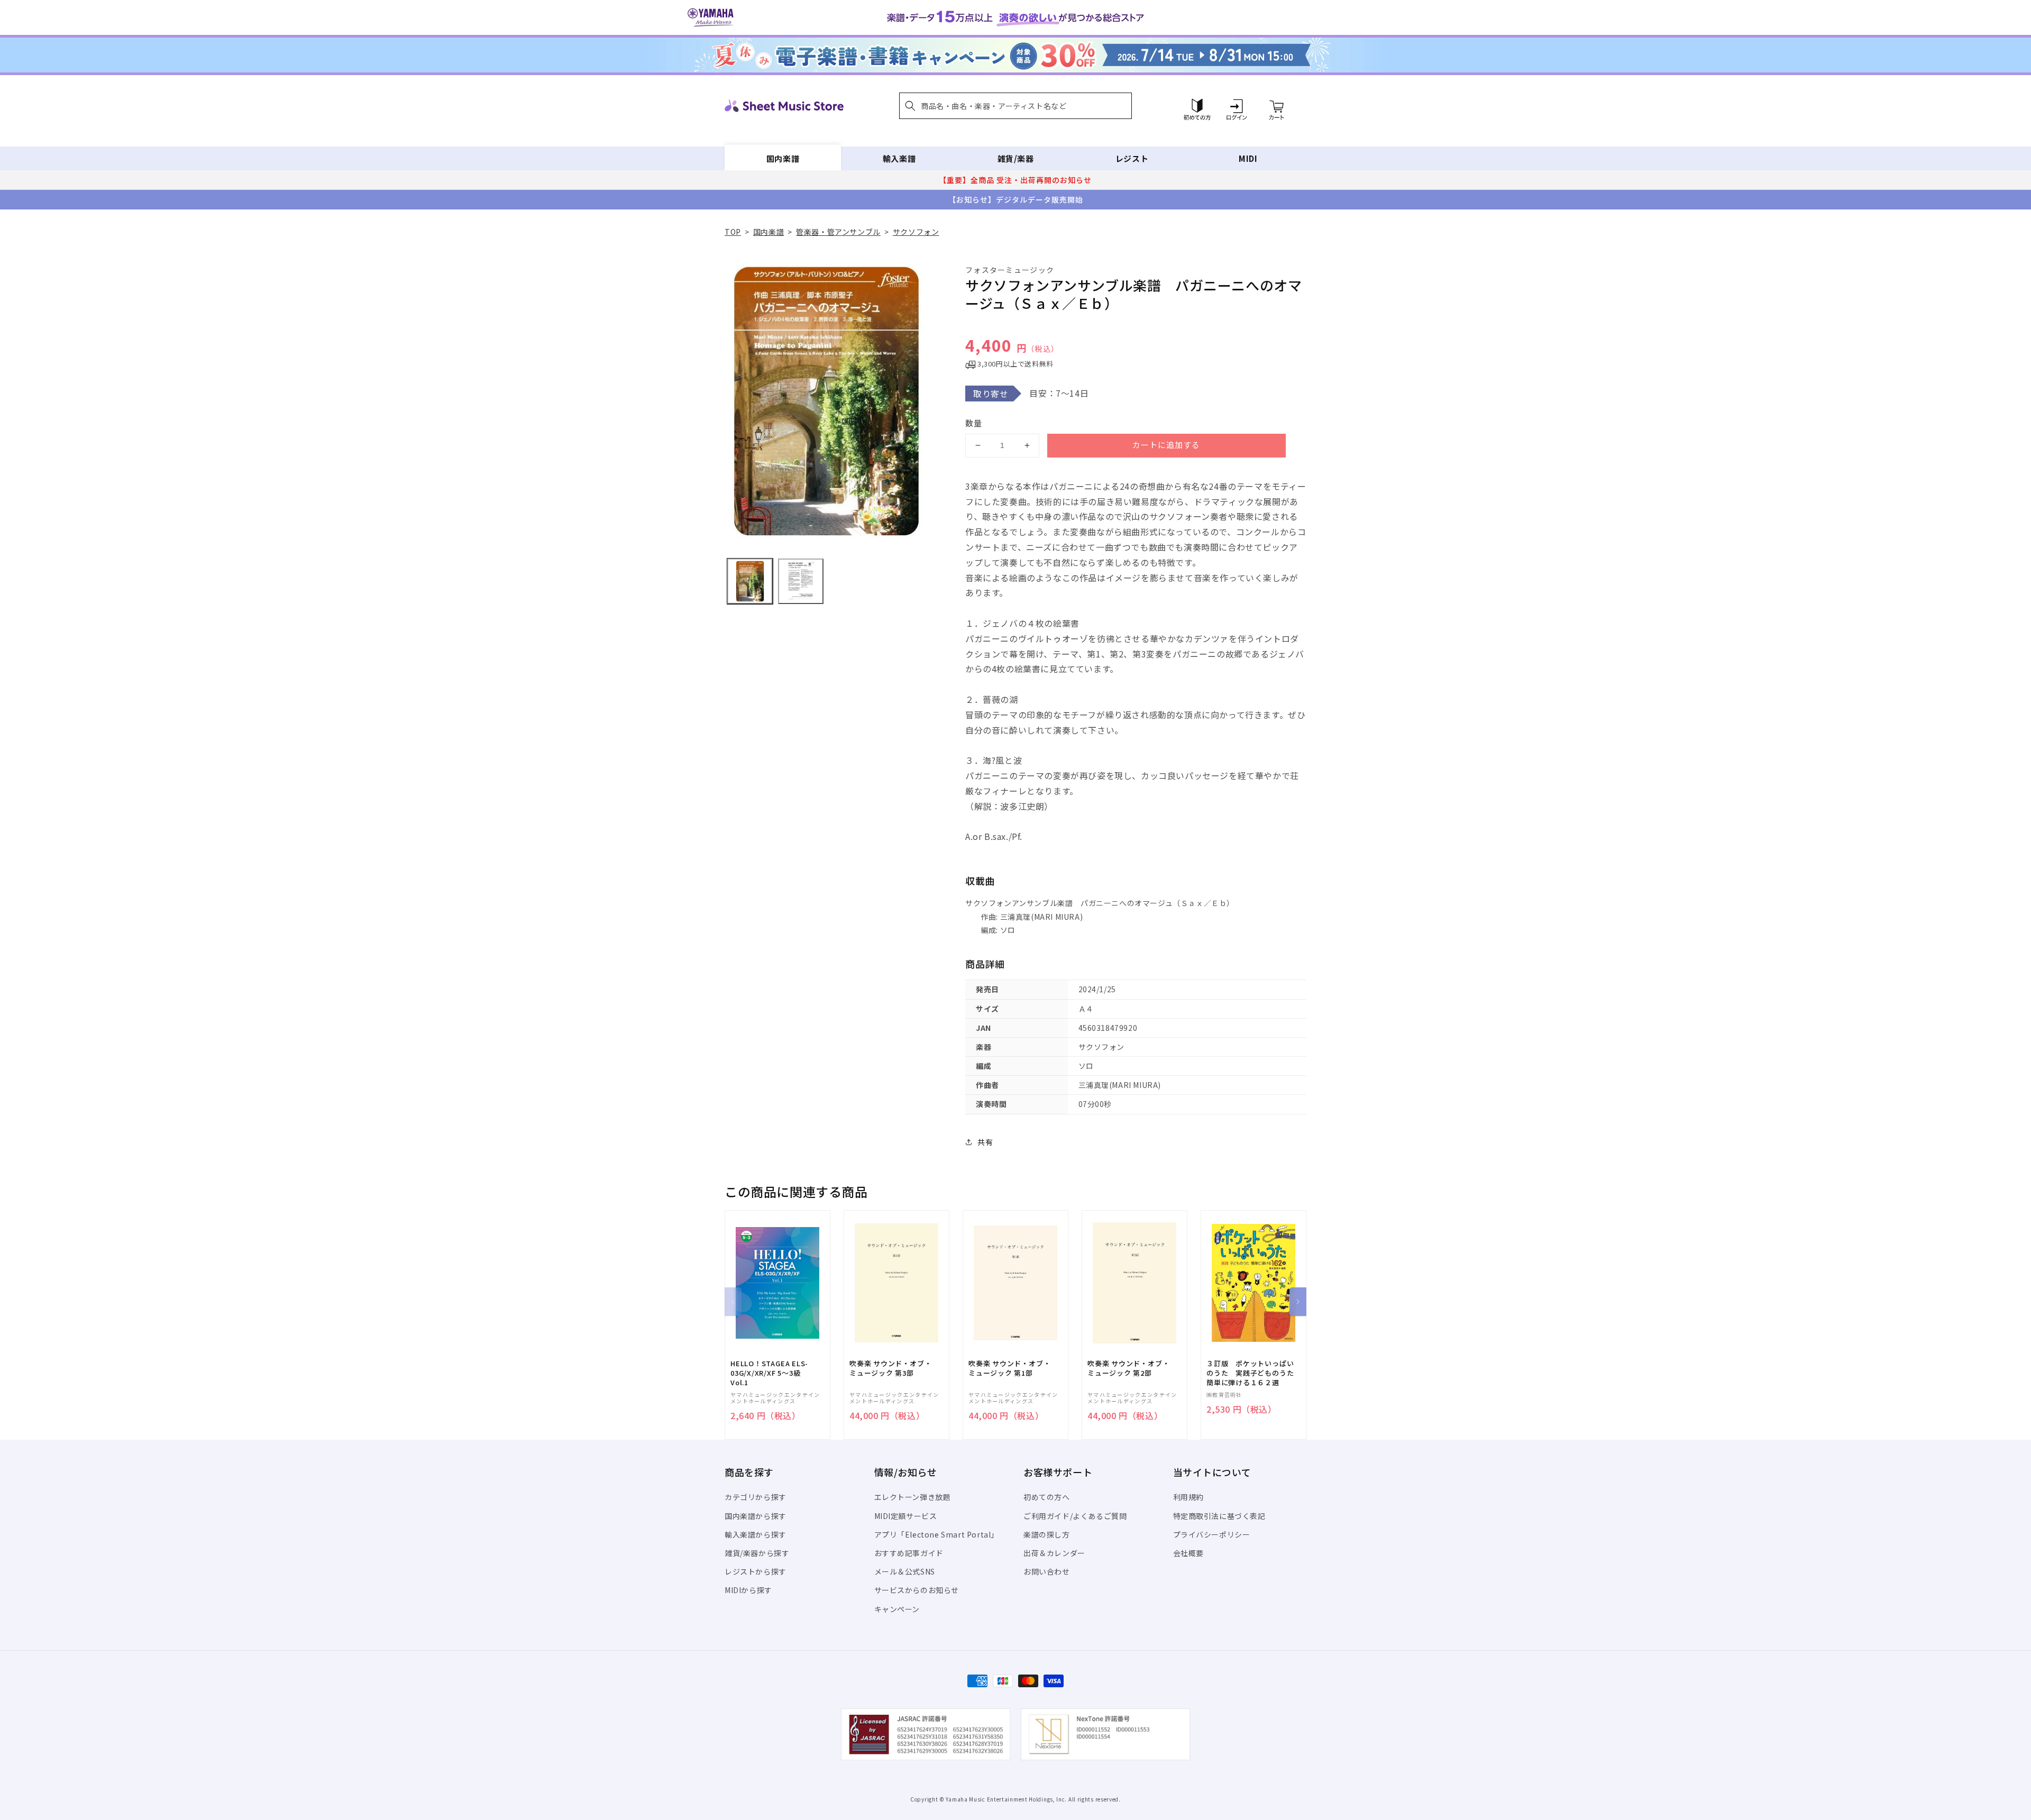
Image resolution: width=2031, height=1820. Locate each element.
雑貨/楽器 (1016, 158)
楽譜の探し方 (1047, 1534)
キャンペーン (897, 1609)
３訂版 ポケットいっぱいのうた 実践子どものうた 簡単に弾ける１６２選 (1254, 1373)
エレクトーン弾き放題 (913, 1497)
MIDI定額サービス (906, 1516)
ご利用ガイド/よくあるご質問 (1075, 1516)
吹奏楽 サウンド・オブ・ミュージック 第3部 (890, 1368)
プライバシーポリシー (1212, 1534)
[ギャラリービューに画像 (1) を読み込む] (750, 581)
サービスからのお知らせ (917, 1590)
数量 (974, 423)
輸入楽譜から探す (756, 1534)
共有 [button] (985, 1142)
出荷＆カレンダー (1054, 1553)
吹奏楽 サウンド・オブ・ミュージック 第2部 (1128, 1368)
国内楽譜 (783, 158)
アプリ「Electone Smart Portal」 (937, 1534)
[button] (1015, 106)
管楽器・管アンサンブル (838, 232)
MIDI (1248, 158)
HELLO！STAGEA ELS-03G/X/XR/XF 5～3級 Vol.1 (769, 1373)
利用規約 (1188, 1497)
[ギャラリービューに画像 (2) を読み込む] (801, 581)
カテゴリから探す (756, 1497)
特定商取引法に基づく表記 (1219, 1516)
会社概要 (1188, 1553)
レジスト (1132, 158)
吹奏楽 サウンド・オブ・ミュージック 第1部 (1009, 1368)
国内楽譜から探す (756, 1516)
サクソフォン (916, 232)
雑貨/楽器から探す (757, 1553)
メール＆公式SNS (905, 1571)
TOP (733, 232)
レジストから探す (756, 1571)
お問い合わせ (1047, 1571)
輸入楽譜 (899, 158)
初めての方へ (1047, 1497)
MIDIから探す (748, 1590)
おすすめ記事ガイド (909, 1553)
